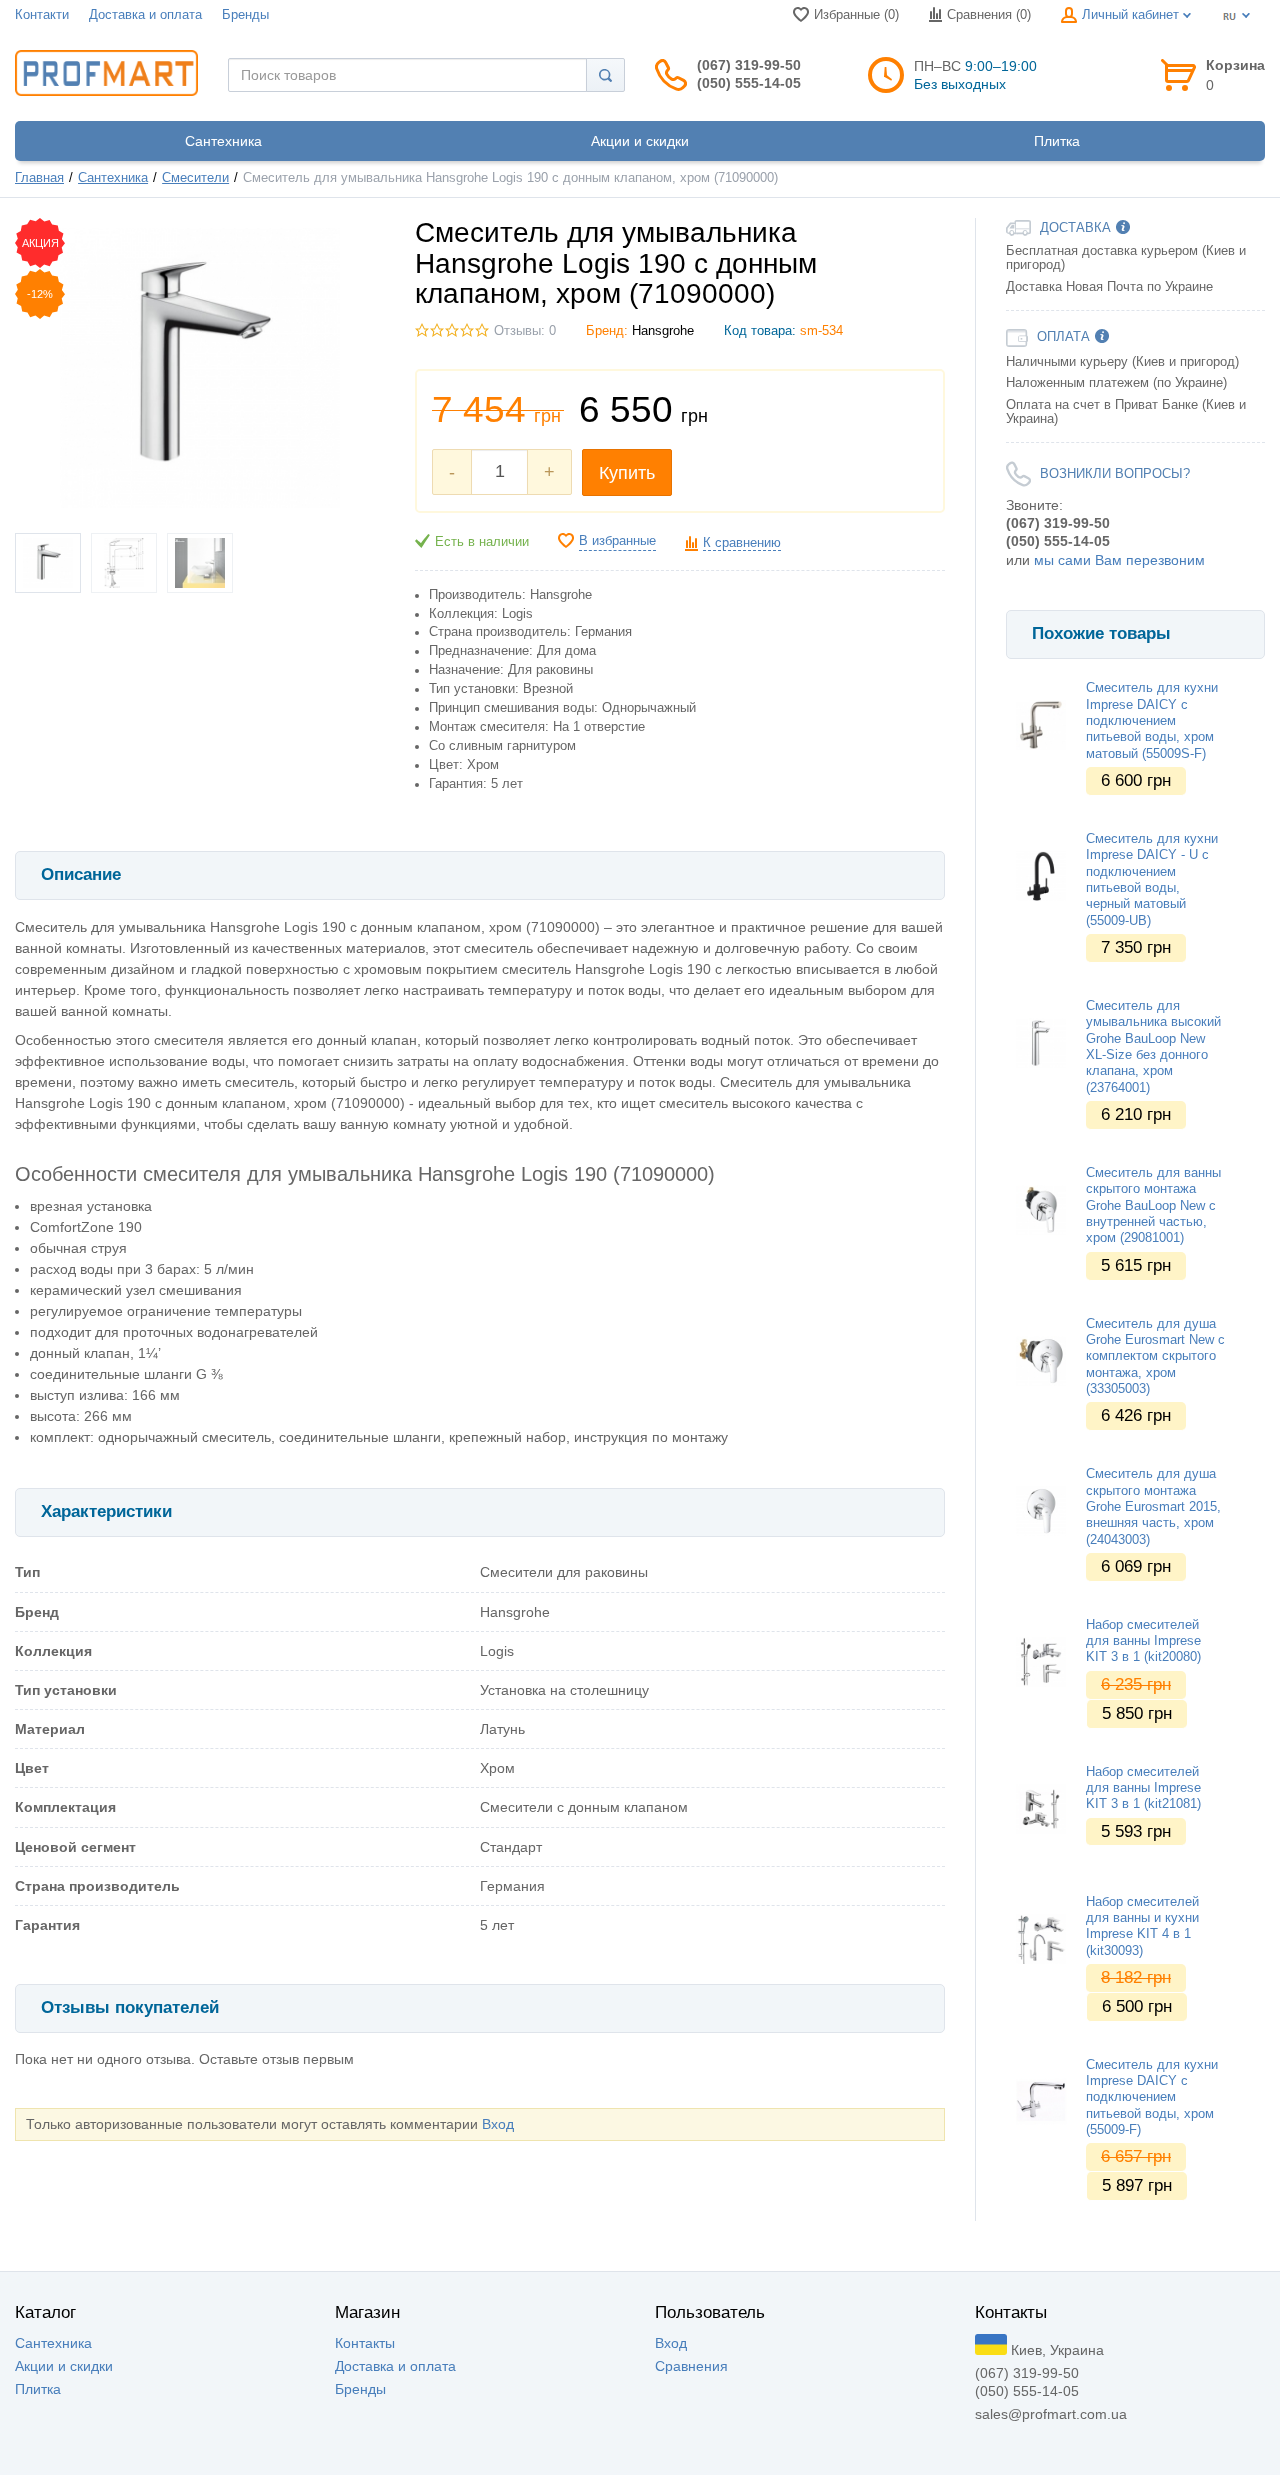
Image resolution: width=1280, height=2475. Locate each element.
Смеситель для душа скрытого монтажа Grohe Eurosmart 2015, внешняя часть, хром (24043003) (1153, 1506)
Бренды (245, 15)
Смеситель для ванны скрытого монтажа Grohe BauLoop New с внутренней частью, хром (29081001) (1153, 1205)
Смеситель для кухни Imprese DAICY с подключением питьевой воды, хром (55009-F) (1152, 2097)
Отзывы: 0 (525, 331)
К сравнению (742, 543)
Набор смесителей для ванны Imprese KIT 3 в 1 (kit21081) (1143, 1788)
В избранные (617, 541)
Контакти (42, 15)
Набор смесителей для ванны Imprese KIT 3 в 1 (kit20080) (1143, 1641)
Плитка (38, 2389)
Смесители (195, 178)
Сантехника (113, 178)
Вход (498, 2124)
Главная (39, 178)
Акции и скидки (64, 2366)
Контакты (365, 2343)
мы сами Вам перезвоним (1119, 560)
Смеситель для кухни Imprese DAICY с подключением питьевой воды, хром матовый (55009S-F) (1152, 720)
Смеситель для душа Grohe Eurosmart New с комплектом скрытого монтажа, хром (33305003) (1155, 1356)
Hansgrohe (663, 331)
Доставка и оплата (145, 15)
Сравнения (691, 2366)
